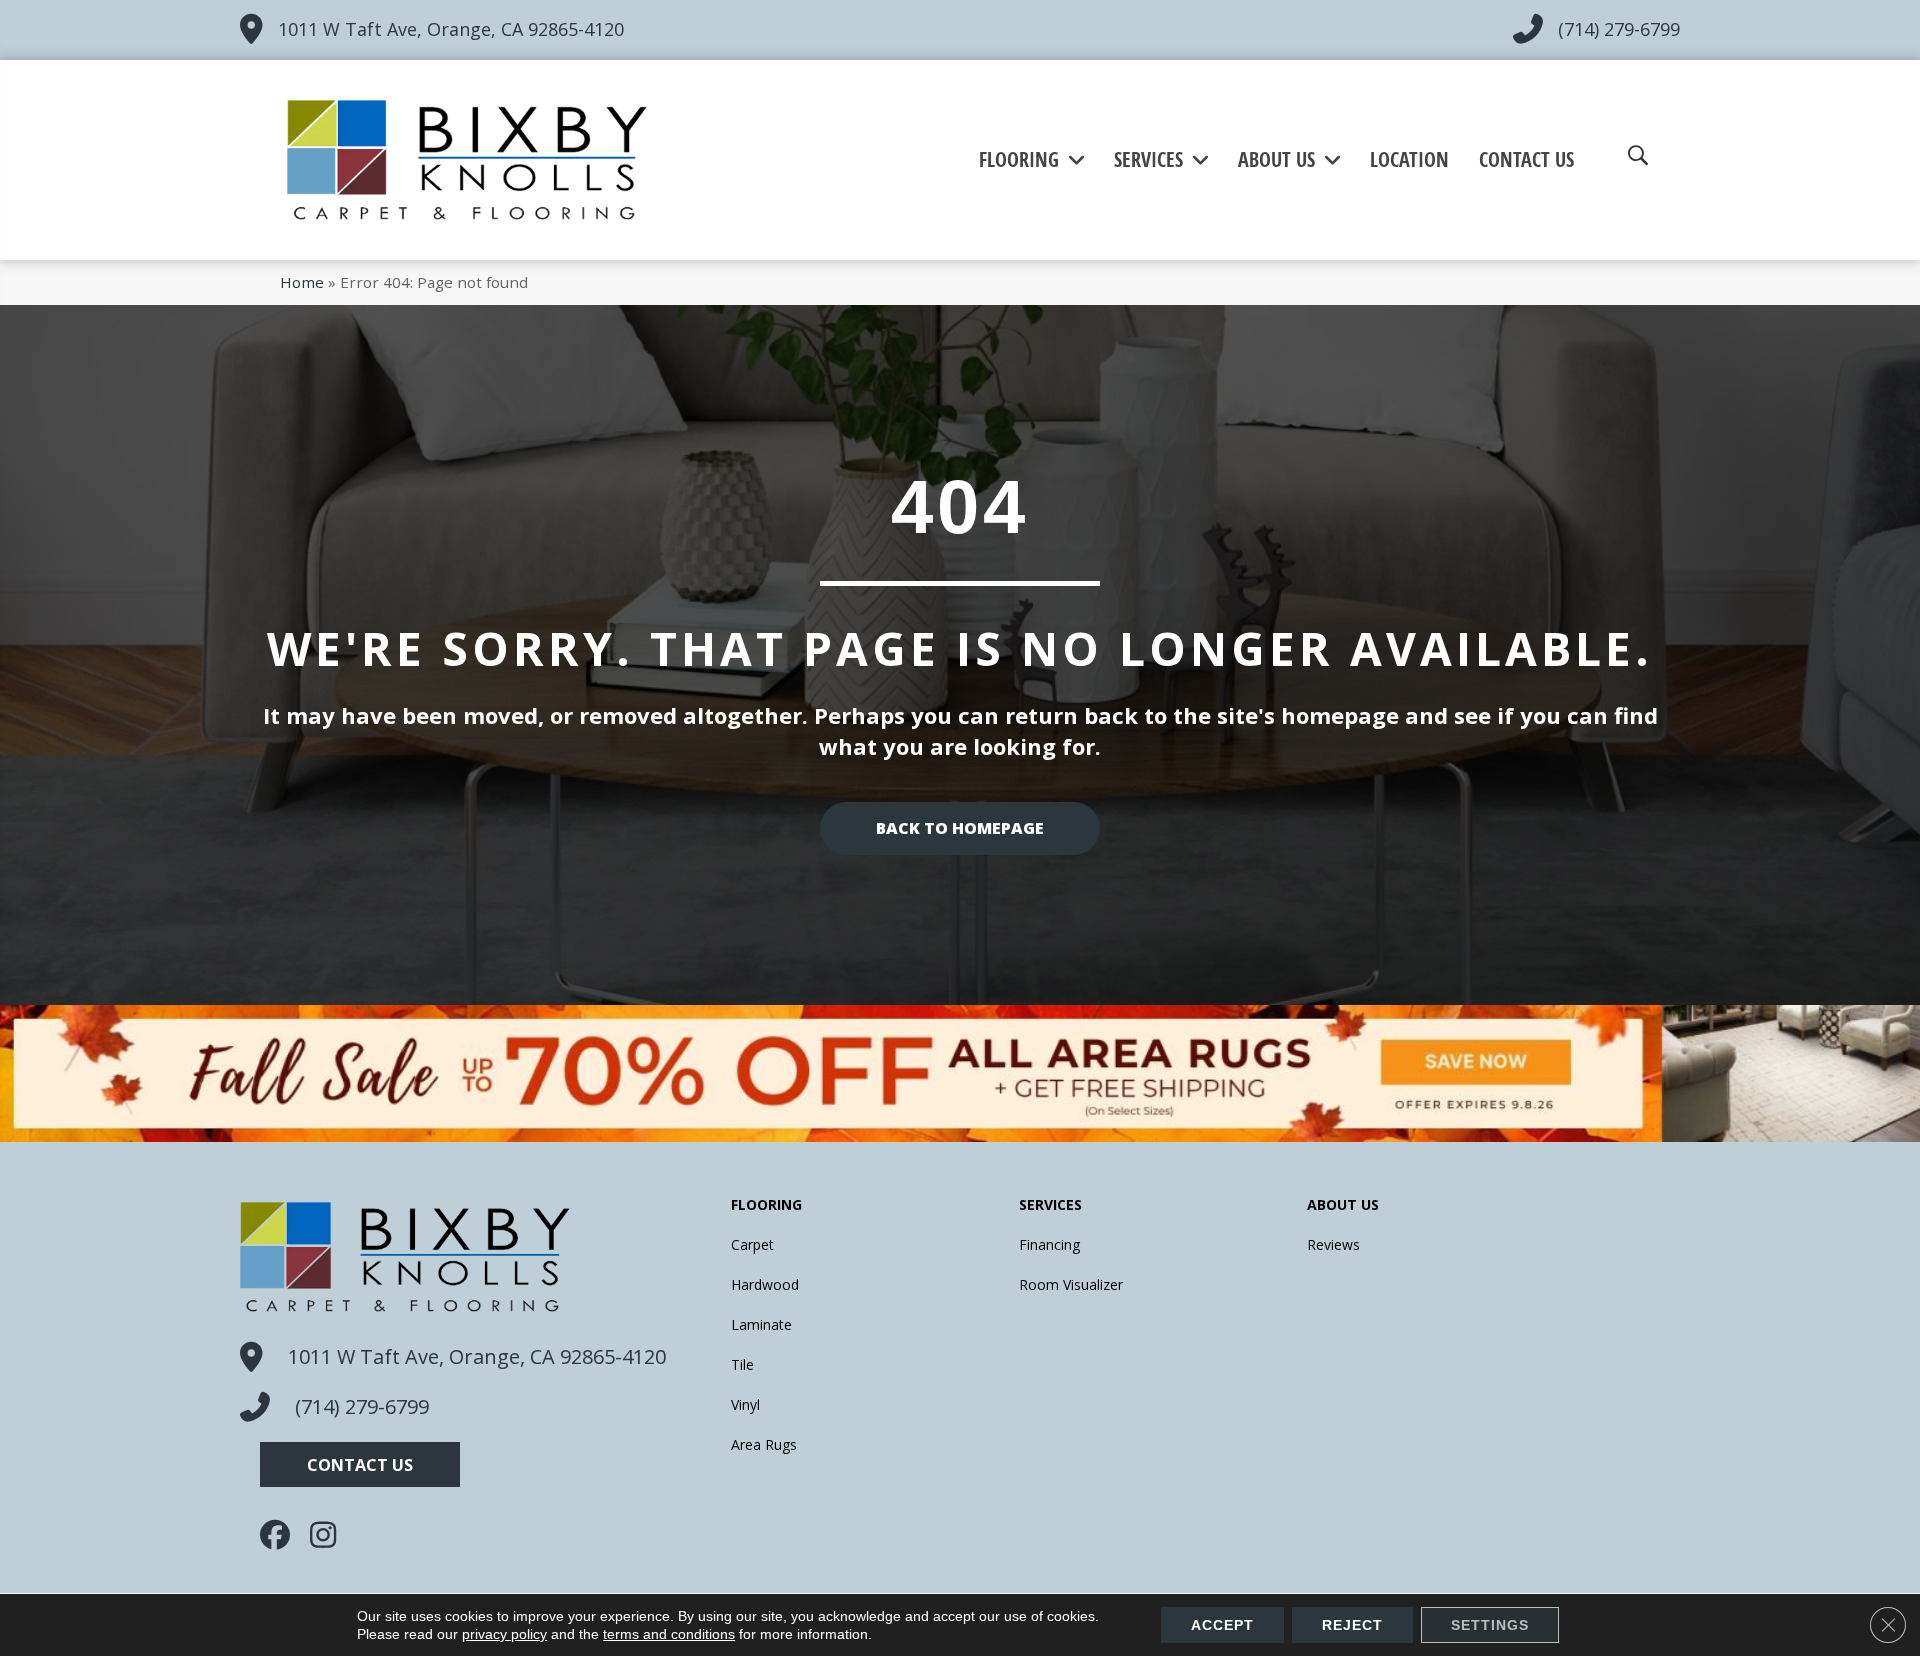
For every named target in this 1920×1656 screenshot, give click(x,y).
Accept (1222, 1625)
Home (302, 282)
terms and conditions (669, 1634)
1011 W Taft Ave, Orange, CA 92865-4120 (451, 29)
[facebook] (280, 1535)
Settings (1490, 1625)
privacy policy (504, 1634)
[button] (360, 1464)
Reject (1352, 1625)
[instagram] (330, 1535)
